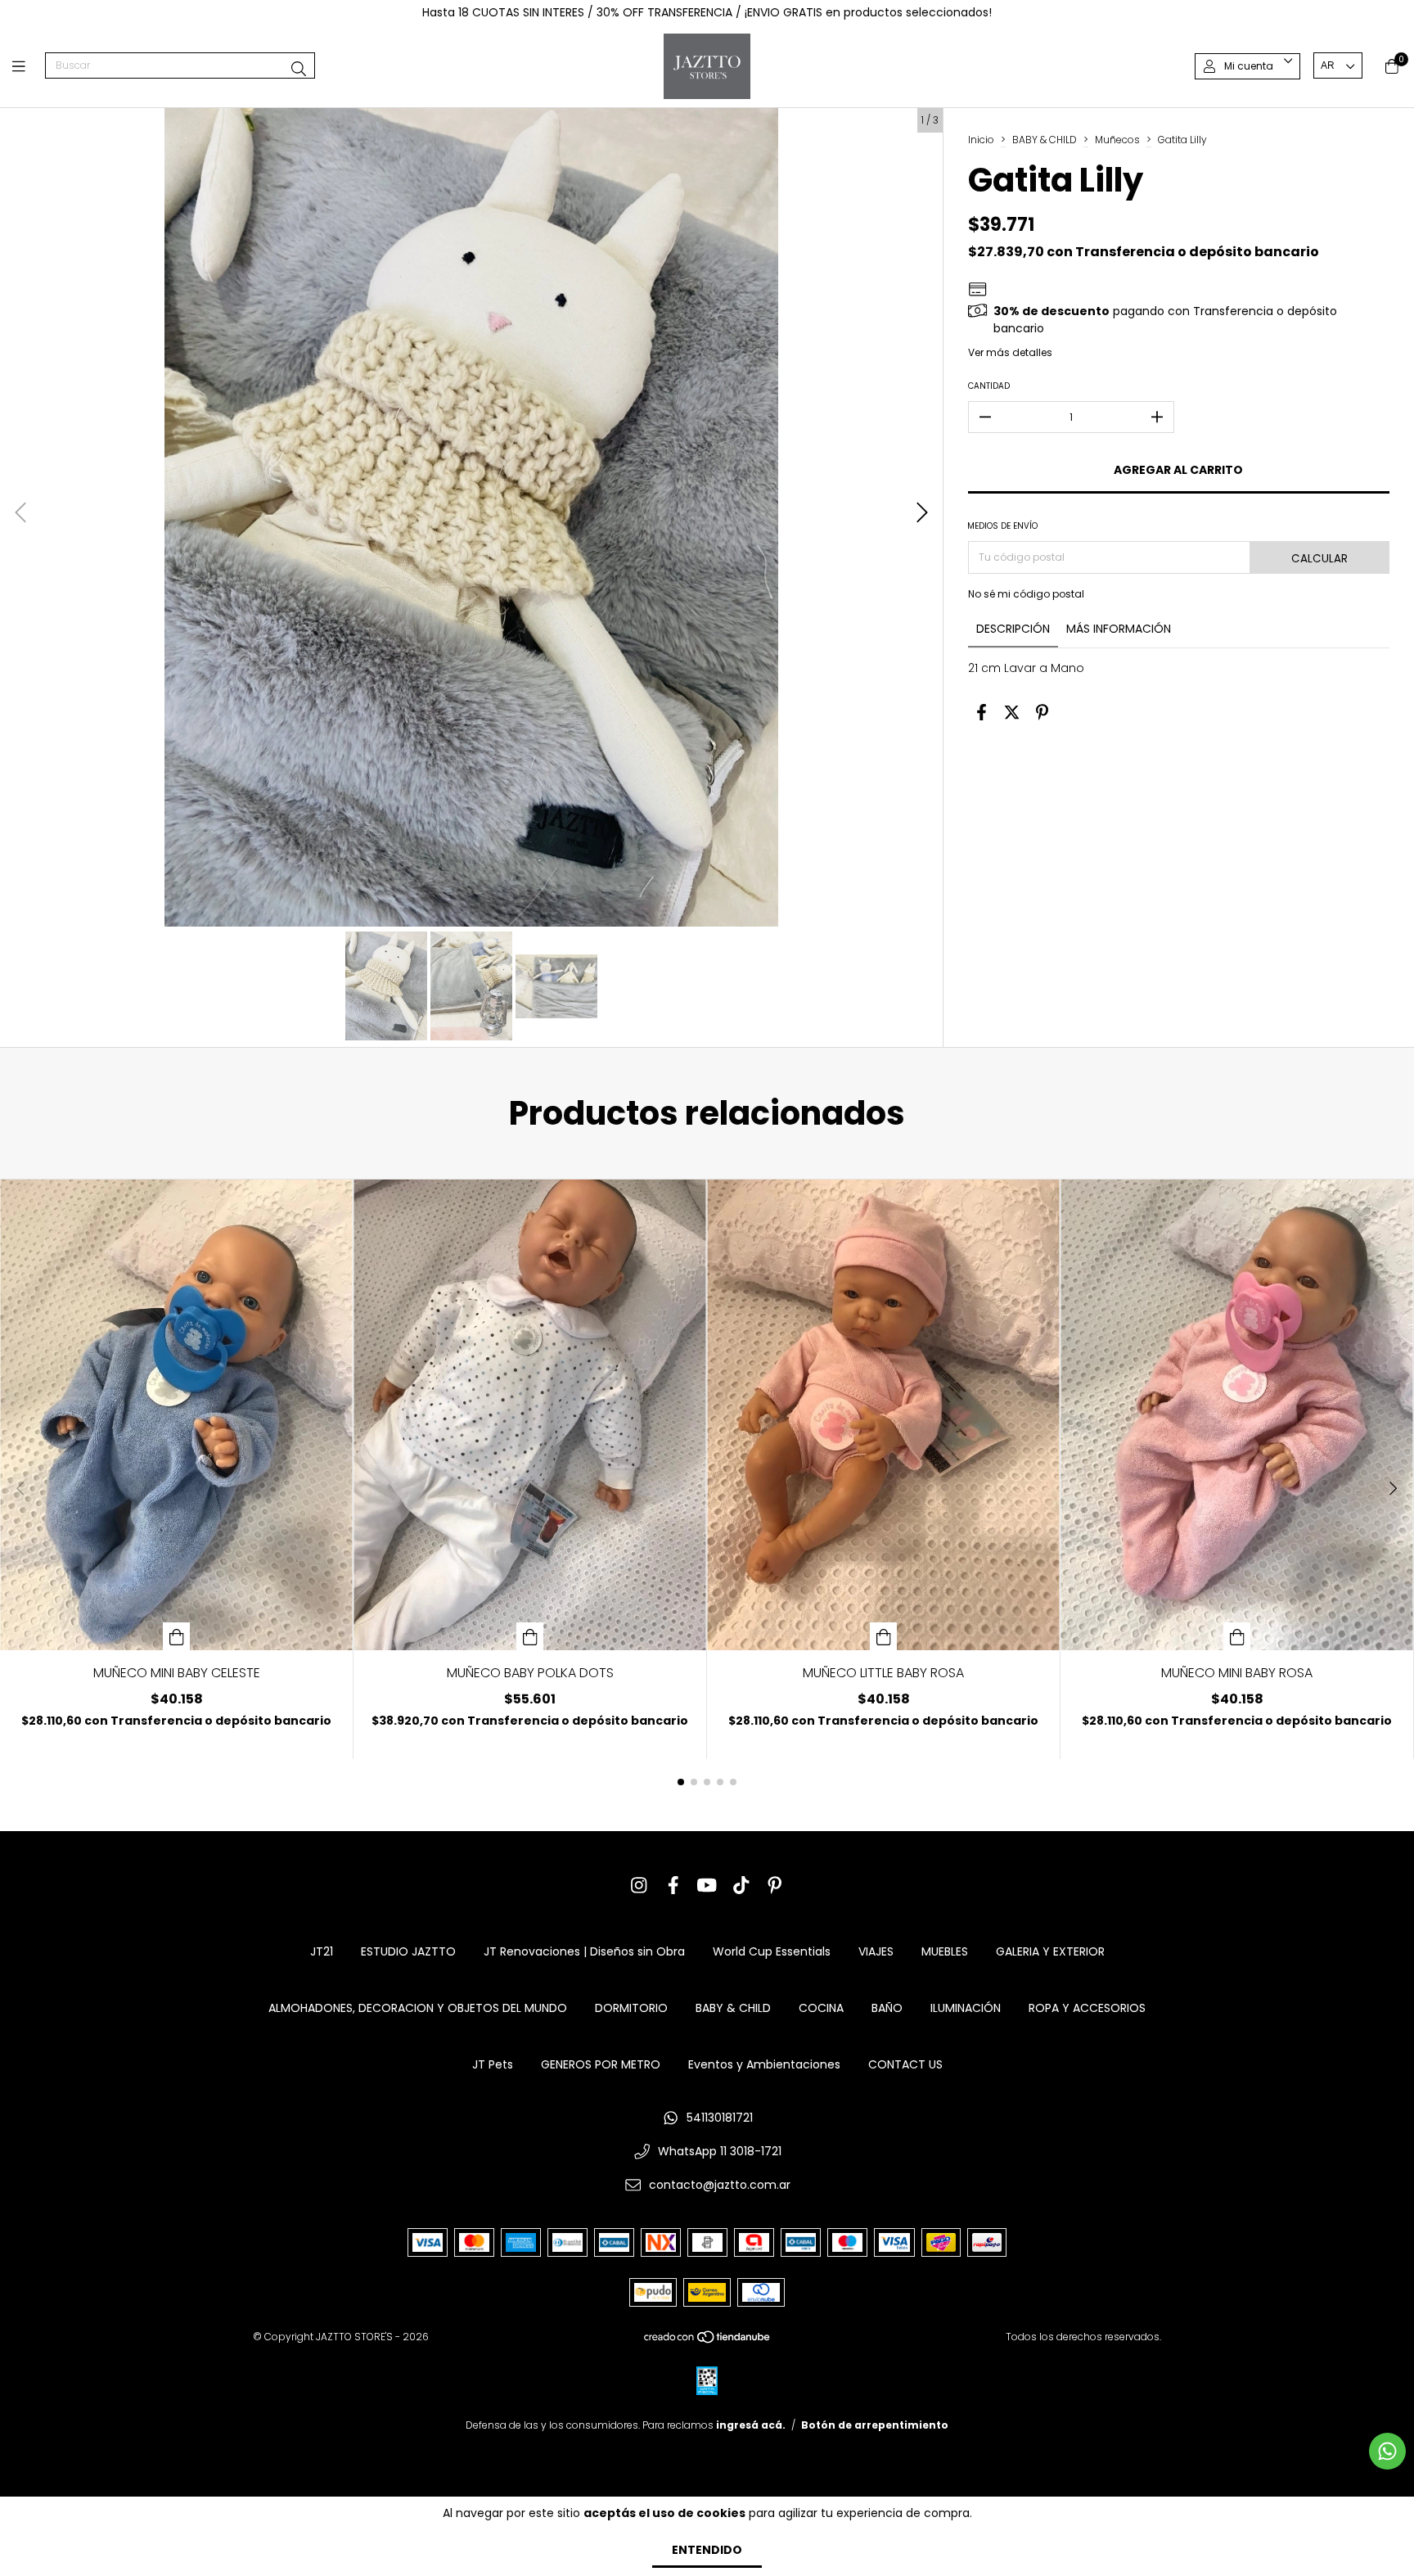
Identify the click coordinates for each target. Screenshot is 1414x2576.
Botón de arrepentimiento (875, 2425)
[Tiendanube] (708, 2341)
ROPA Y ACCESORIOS (1087, 2008)
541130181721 (720, 2118)
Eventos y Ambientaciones (764, 2064)
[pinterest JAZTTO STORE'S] (775, 1886)
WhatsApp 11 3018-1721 (720, 2151)
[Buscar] (299, 69)
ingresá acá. (751, 2425)
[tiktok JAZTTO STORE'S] (741, 1886)
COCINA (821, 2008)
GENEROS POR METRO (601, 2064)
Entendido (707, 2550)
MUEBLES (945, 1951)
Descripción (1013, 629)
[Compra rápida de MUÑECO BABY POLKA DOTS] (530, 1636)
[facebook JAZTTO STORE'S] (673, 1886)
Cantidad (989, 386)
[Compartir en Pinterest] (1042, 712)
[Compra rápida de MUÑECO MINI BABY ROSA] (1237, 1636)
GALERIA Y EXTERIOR (1050, 1951)
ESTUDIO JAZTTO (408, 1951)
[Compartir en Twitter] (1012, 712)
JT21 (322, 1951)
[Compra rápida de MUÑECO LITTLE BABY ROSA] (884, 1636)
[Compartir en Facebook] (982, 712)
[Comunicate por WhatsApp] (1387, 2451)
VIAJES (876, 1951)
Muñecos (1117, 140)
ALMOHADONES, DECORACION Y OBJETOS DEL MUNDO (418, 2008)
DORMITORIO (631, 2008)
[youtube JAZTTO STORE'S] (707, 1886)
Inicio (981, 140)
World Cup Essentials (772, 1951)
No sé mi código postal (1026, 594)
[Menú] (29, 66)
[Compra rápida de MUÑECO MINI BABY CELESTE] (177, 1636)
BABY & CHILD (1045, 140)
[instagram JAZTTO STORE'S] (639, 1886)
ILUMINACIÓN (966, 2008)
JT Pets (493, 2064)
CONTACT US (905, 2064)
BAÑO (887, 2008)
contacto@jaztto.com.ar (720, 2185)
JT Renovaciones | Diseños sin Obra (584, 1951)
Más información (1119, 629)
